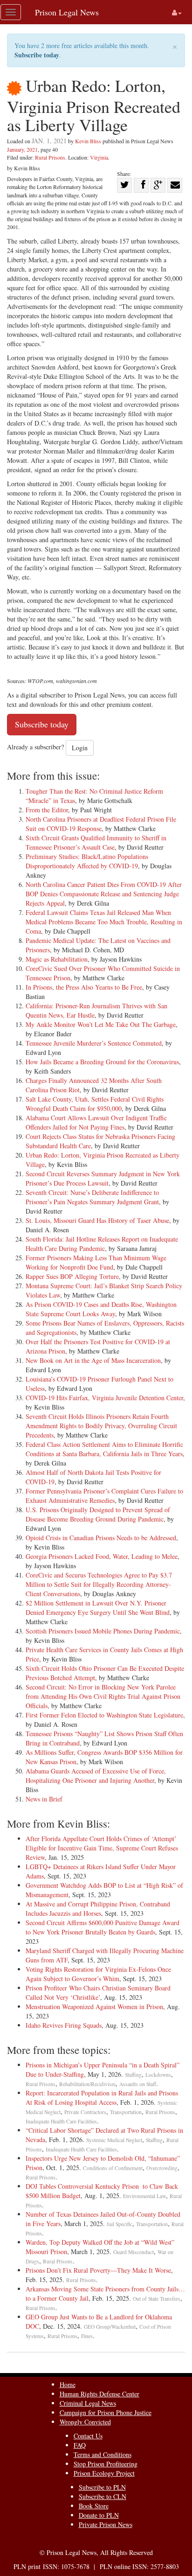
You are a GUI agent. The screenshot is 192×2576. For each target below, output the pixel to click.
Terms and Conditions (103, 2454)
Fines (87, 2336)
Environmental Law (144, 2196)
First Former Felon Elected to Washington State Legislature (104, 1715)
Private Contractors (85, 2112)
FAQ (80, 2445)
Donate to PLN (99, 2515)
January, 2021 (22, 149)
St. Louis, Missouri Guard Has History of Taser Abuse (97, 1220)
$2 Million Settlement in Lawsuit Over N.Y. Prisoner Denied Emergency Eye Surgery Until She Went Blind (98, 1608)
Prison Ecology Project (104, 2473)
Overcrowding (162, 2168)
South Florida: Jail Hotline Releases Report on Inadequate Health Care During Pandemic (102, 1244)
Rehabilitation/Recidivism (87, 2084)
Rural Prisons (50, 157)
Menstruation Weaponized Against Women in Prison (94, 2007)
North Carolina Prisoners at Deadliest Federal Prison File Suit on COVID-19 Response (101, 824)
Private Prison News (106, 2524)
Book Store (94, 2506)
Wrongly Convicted (85, 2422)
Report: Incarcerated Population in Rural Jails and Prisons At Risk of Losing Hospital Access (102, 2098)
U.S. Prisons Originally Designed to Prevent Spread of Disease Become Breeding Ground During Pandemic (98, 1514)
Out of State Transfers (157, 2299)
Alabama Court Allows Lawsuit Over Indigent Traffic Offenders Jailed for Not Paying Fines (96, 1122)
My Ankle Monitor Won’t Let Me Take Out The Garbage (101, 1024)
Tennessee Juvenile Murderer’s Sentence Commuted (94, 1043)
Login (80, 748)
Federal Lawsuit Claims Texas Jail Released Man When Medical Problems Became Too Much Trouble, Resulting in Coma (104, 922)
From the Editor (47, 810)
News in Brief (44, 1799)
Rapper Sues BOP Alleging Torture (72, 1276)
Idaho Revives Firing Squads (64, 2025)
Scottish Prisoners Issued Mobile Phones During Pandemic (103, 1631)
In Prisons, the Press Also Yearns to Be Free (84, 987)
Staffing (133, 2075)
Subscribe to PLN (102, 2487)
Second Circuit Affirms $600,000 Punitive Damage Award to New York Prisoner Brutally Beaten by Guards (103, 1927)
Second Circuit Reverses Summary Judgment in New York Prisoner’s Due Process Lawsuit (103, 1178)
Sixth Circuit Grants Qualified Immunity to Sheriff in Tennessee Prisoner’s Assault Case (96, 842)
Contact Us (88, 2436)
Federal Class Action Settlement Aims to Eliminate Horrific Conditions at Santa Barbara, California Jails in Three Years (104, 1449)
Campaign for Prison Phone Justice (106, 2412)
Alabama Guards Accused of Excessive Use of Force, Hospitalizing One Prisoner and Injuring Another (96, 1776)
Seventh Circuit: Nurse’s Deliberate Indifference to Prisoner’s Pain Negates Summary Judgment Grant (92, 1197)
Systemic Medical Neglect (114, 2140)
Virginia (99, 157)
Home (68, 2384)
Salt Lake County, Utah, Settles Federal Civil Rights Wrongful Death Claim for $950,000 (95, 1104)
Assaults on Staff (138, 2084)
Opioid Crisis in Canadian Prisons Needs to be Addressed (101, 1538)
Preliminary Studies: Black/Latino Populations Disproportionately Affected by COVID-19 (87, 861)
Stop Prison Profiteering (106, 2464)
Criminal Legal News (88, 2403)
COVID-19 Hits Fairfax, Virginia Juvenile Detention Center (104, 1398)
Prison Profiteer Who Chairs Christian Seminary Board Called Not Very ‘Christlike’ (98, 1993)
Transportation (126, 2112)
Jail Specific (120, 2224)
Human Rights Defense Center (99, 2394)
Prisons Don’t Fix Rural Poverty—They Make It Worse (98, 2270)
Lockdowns (158, 2075)
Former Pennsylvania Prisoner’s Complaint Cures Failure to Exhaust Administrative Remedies (104, 1496)
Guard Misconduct (134, 2252)
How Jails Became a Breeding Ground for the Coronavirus (102, 1062)
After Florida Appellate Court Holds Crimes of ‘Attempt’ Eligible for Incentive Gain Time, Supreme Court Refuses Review (102, 1848)
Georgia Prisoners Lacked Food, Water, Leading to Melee (102, 1556)
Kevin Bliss (88, 141)
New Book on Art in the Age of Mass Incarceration (93, 1360)
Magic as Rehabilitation (57, 959)
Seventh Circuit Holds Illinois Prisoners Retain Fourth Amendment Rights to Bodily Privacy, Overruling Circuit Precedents (101, 1426)
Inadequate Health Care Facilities (61, 2121)
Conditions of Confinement (113, 2168)
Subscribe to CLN (103, 2496)
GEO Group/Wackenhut (110, 2327)
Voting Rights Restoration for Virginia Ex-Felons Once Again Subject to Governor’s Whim (98, 1974)
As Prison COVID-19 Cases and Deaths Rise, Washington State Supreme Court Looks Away (101, 1309)
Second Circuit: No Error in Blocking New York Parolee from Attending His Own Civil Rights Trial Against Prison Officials (103, 1696)
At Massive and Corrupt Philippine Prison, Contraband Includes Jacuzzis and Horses (98, 1909)
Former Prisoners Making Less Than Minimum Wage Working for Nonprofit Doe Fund (96, 1262)
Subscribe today (37, 55)
